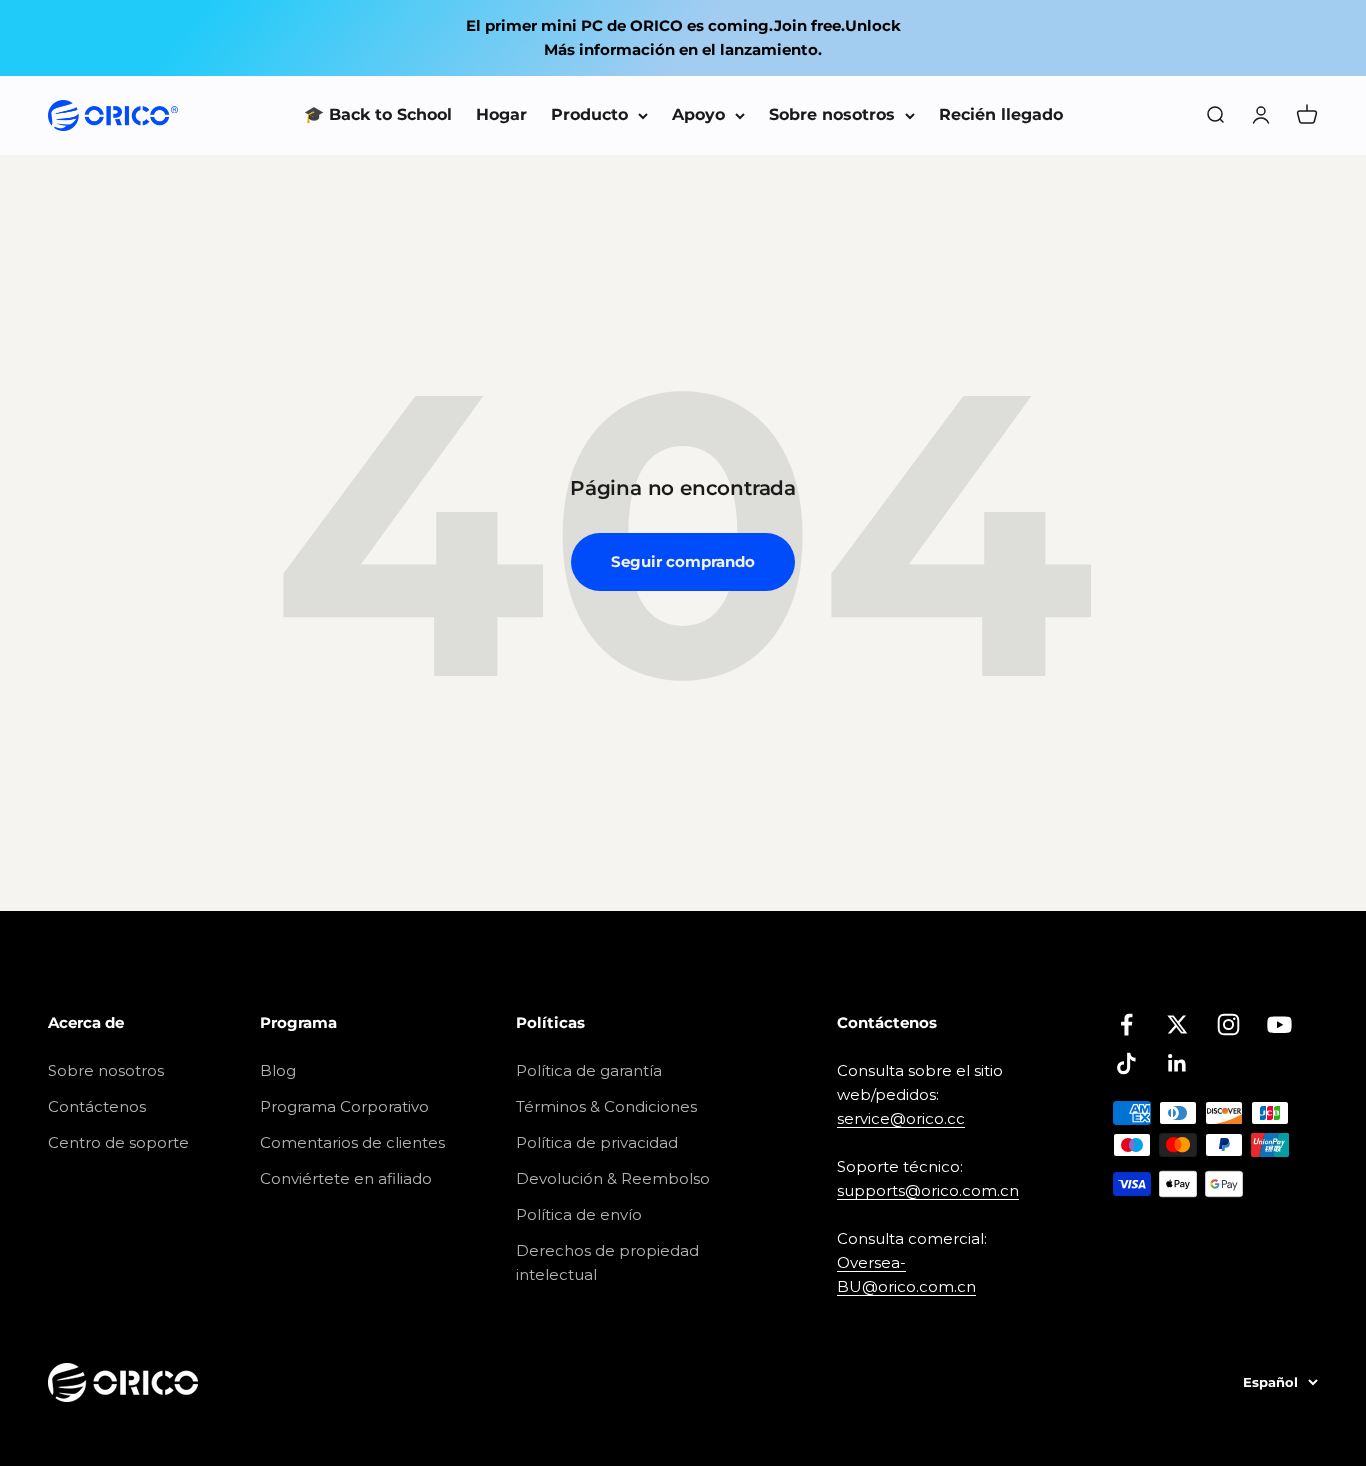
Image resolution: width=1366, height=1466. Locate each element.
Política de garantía (589, 1070)
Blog (278, 1070)
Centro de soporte (118, 1142)
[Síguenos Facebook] (1126, 1024)
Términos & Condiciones (606, 1106)
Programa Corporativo (344, 1106)
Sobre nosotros (832, 114)
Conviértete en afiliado (346, 1178)
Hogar (501, 114)
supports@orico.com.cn (928, 1190)
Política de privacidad (597, 1142)
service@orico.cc (901, 1118)
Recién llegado (1001, 114)
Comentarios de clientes (352, 1142)
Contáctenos (97, 1106)
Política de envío (579, 1214)
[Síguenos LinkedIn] (1177, 1063)
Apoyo (698, 114)
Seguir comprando (683, 561)
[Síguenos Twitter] (1177, 1024)
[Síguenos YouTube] (1279, 1024)
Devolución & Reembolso (613, 1178)
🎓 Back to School (378, 114)
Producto (589, 114)
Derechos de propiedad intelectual (607, 1262)
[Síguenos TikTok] (1126, 1063)
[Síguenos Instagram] (1228, 1024)
